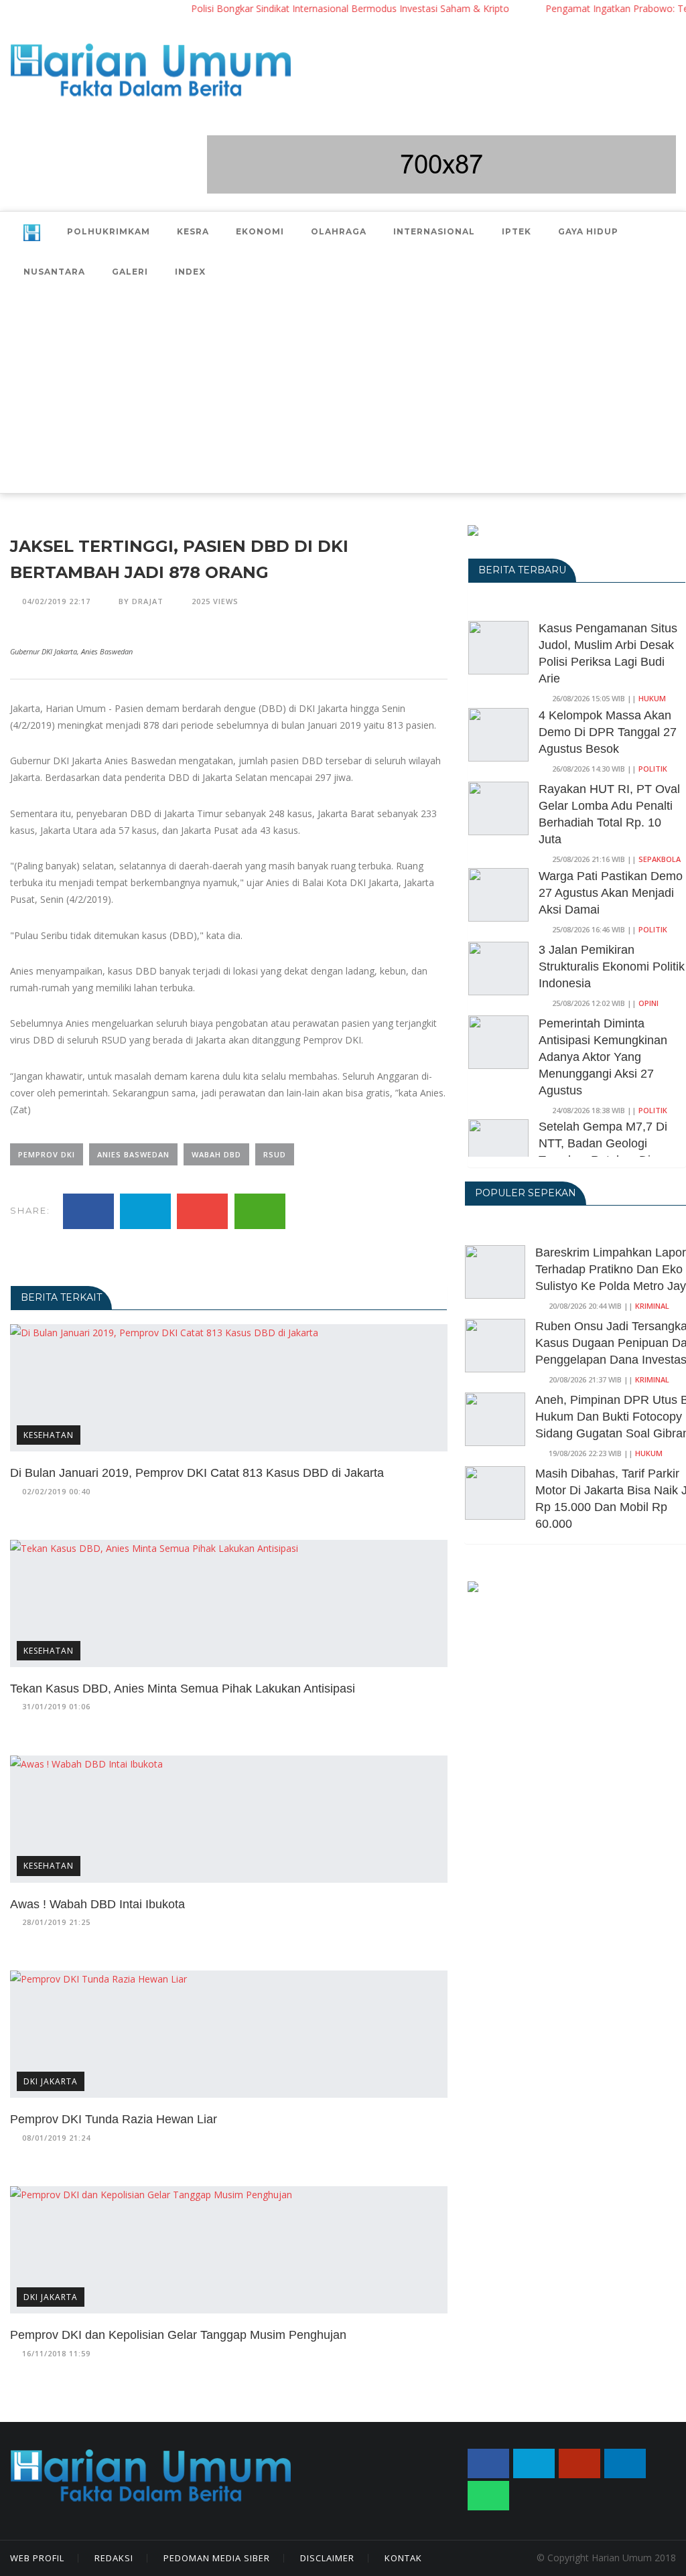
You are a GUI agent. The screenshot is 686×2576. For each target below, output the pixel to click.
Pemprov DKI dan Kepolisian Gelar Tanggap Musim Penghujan (178, 2335)
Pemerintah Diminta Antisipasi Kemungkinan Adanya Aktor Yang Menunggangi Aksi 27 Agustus (603, 1057)
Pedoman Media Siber (217, 2558)
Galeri (130, 272)
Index (190, 272)
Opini (648, 1003)
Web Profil (37, 2558)
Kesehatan (49, 1435)
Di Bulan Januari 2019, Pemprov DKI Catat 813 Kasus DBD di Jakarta (197, 1473)
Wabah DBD (216, 1154)
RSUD (275, 1154)
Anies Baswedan (133, 1154)
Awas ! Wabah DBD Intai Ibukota (97, 1904)
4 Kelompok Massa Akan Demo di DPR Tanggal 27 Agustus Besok (608, 732)
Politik (653, 769)
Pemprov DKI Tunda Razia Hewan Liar (114, 2119)
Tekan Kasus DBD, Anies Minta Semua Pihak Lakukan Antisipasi (183, 1689)
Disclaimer (327, 2558)
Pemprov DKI (47, 1154)
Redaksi (114, 2558)
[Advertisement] (343, 392)
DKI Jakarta (51, 2081)
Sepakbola (660, 859)
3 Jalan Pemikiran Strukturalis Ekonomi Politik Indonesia (612, 967)
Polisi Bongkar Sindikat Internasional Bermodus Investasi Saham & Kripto (319, 8)
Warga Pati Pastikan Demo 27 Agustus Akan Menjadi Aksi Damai (611, 893)
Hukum (652, 698)
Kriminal (652, 1306)
